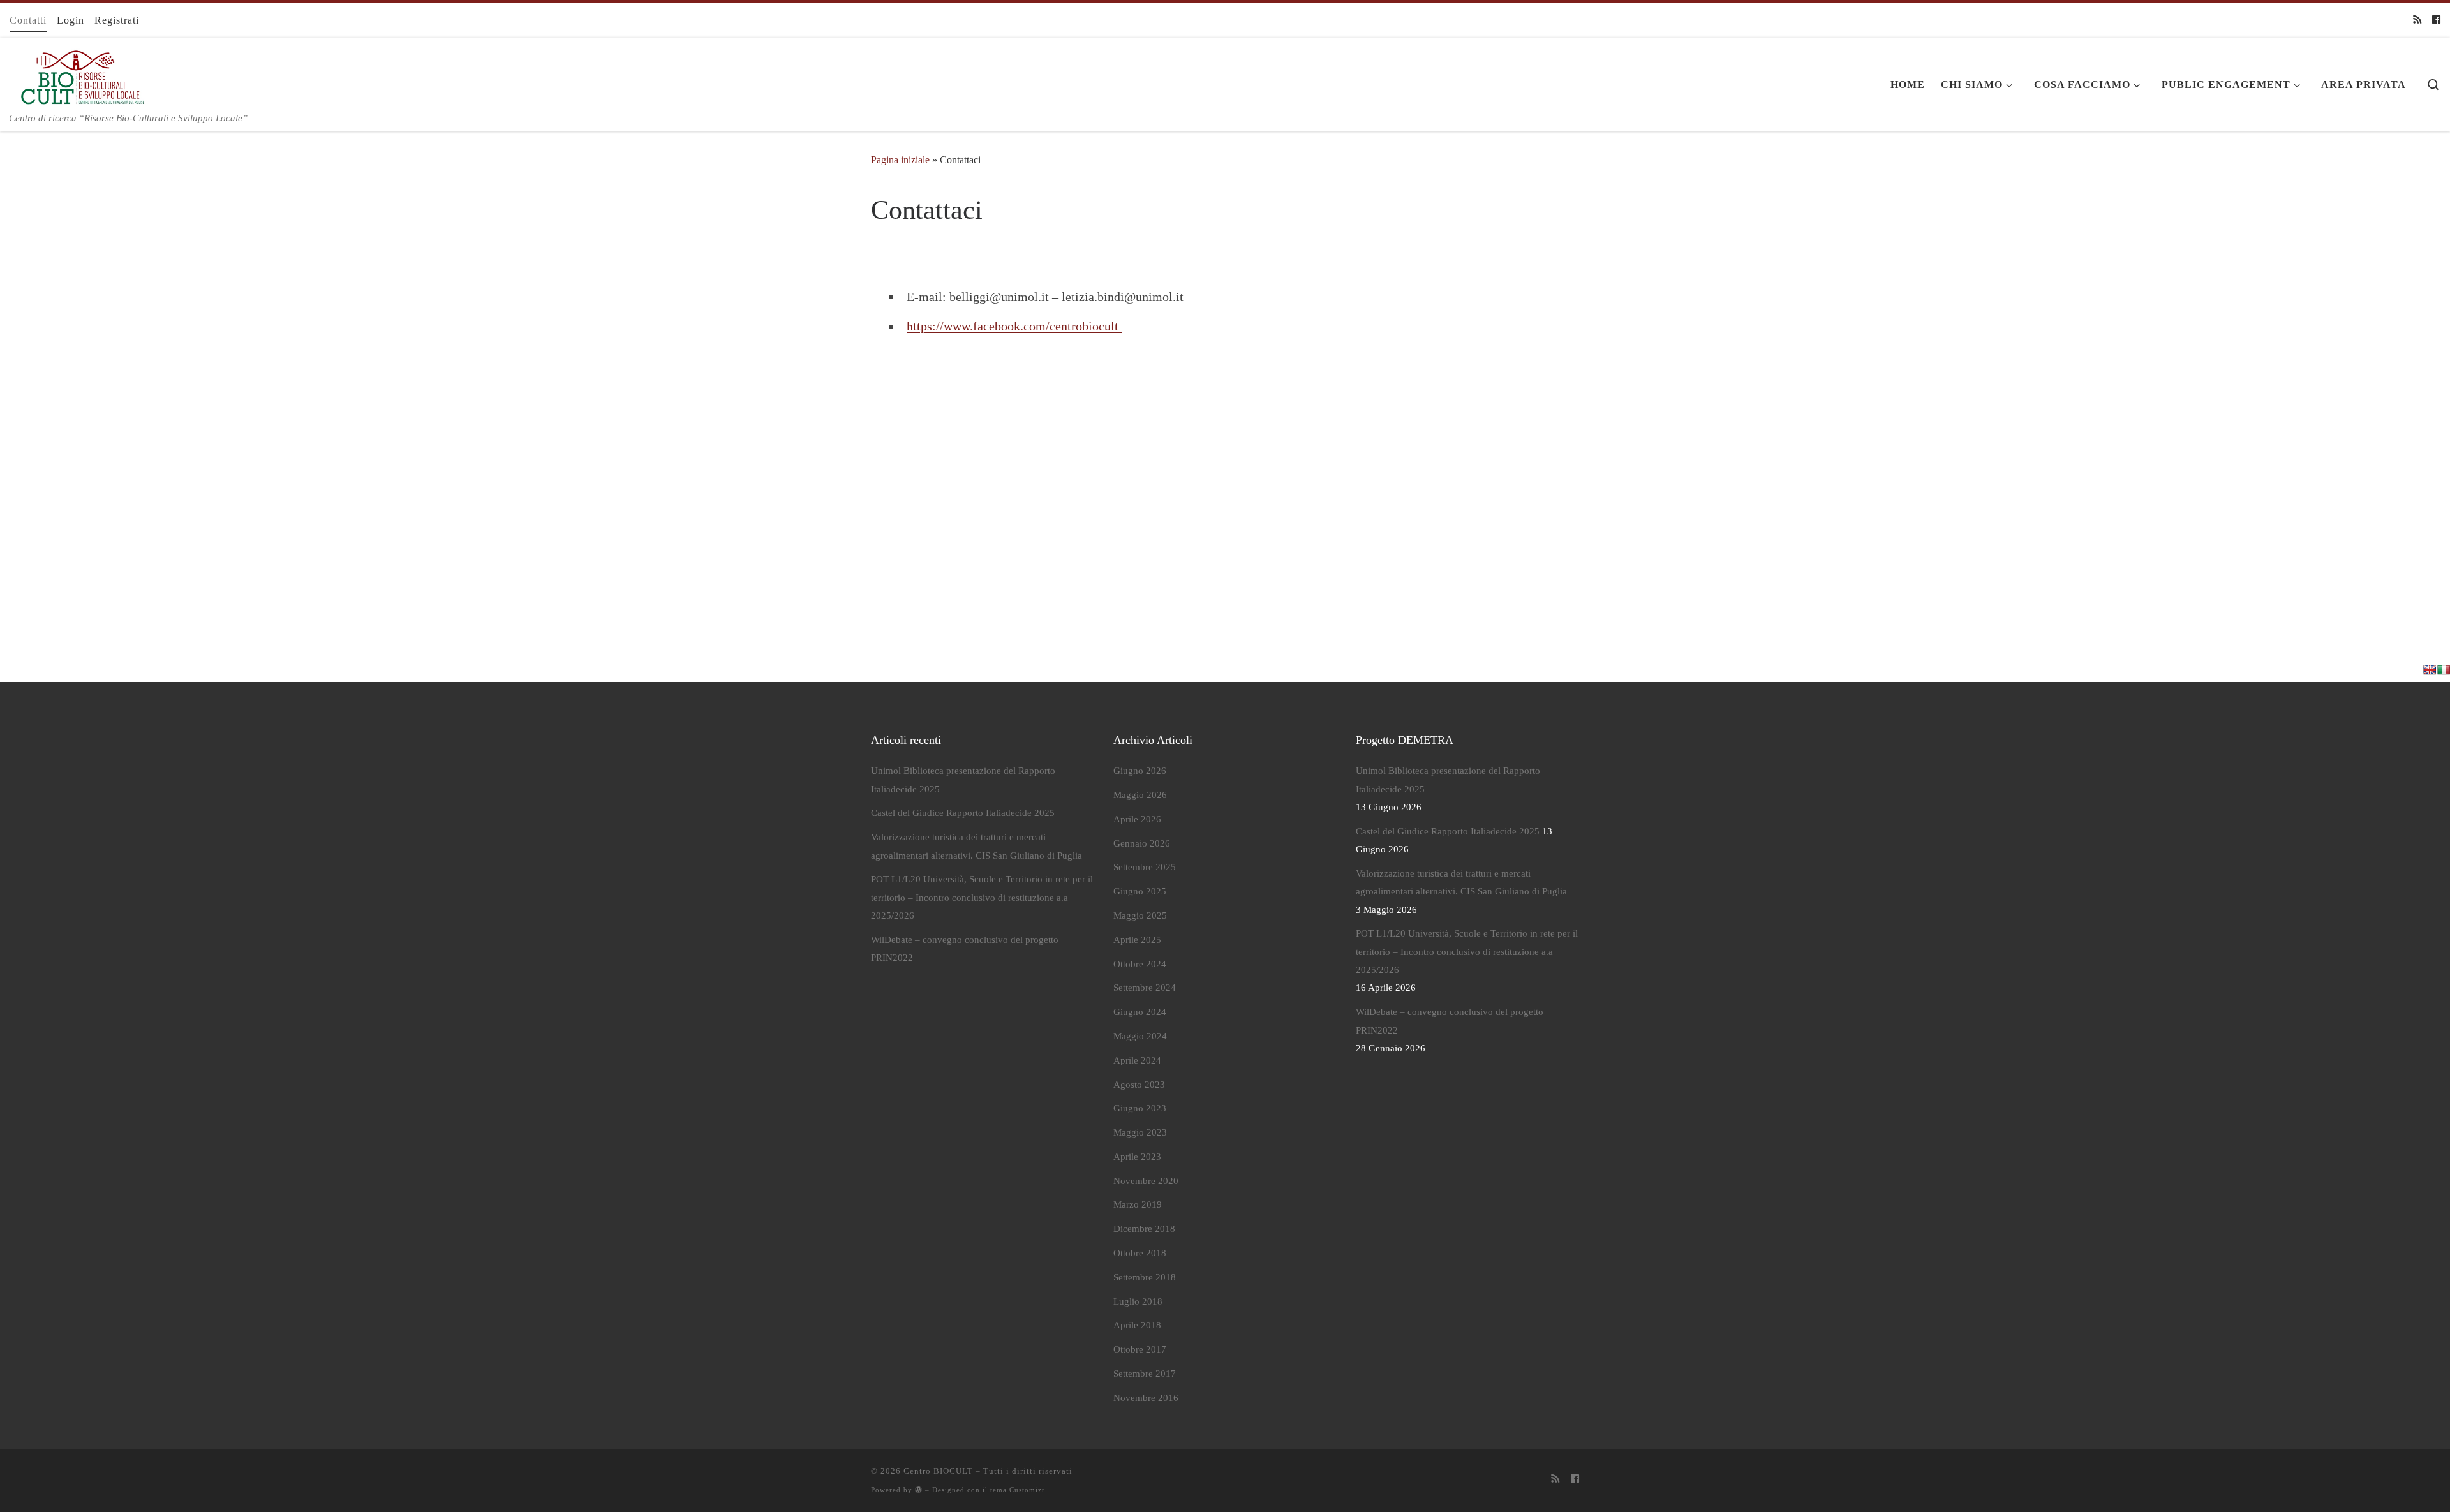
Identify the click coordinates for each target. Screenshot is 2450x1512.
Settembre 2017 (1145, 1374)
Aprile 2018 (1137, 1325)
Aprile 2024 (1137, 1060)
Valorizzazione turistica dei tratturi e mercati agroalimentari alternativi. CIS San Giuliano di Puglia (976, 846)
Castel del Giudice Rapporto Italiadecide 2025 (963, 813)
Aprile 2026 (1137, 819)
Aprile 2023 (1137, 1157)
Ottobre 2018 (1140, 1253)
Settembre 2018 (1145, 1277)
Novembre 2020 (1146, 1181)
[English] (2430, 670)
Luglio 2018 (1138, 1301)
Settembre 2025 (1145, 867)
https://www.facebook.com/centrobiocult (1014, 326)
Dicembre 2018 (1144, 1229)
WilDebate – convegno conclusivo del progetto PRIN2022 (965, 949)
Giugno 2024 (1140, 1012)
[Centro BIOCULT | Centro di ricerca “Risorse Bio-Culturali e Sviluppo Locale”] (79, 74)
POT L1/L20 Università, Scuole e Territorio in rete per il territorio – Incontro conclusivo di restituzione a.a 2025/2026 (982, 897)
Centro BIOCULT (938, 1471)
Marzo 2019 (1138, 1204)
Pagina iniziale (900, 160)
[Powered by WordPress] (919, 1489)
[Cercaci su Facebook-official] (2436, 20)
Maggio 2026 (1140, 795)
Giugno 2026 (1140, 771)
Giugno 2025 (1140, 891)
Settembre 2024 (1145, 988)
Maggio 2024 (1140, 1036)
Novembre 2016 (1146, 1398)
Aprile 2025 (1137, 940)
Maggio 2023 (1140, 1132)
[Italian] (2444, 670)
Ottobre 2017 (1140, 1349)
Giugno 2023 (1140, 1108)
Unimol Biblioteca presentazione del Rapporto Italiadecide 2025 (963, 780)
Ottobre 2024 (1140, 964)
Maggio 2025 (1140, 915)
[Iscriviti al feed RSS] (2417, 20)
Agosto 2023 (1139, 1085)
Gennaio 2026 (1142, 843)
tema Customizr (1018, 1490)
